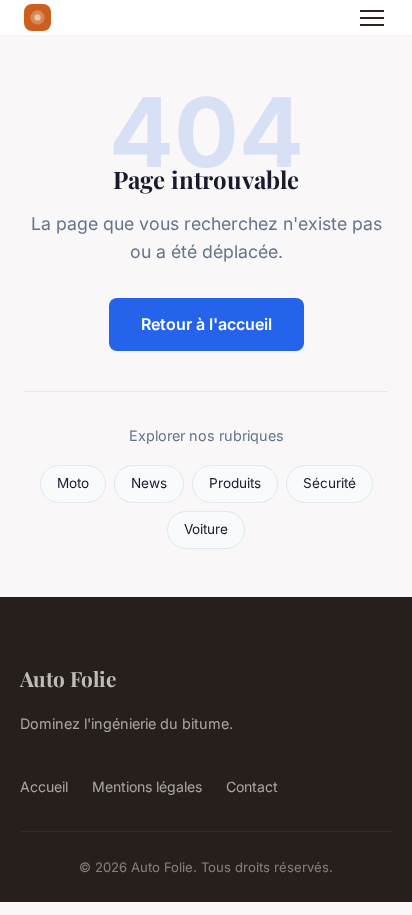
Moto (73, 483)
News (149, 483)
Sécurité (329, 483)
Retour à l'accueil (206, 324)
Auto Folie (68, 678)
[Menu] (372, 18)
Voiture (206, 529)
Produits (235, 483)
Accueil (44, 786)
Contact (252, 786)
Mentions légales (147, 786)
